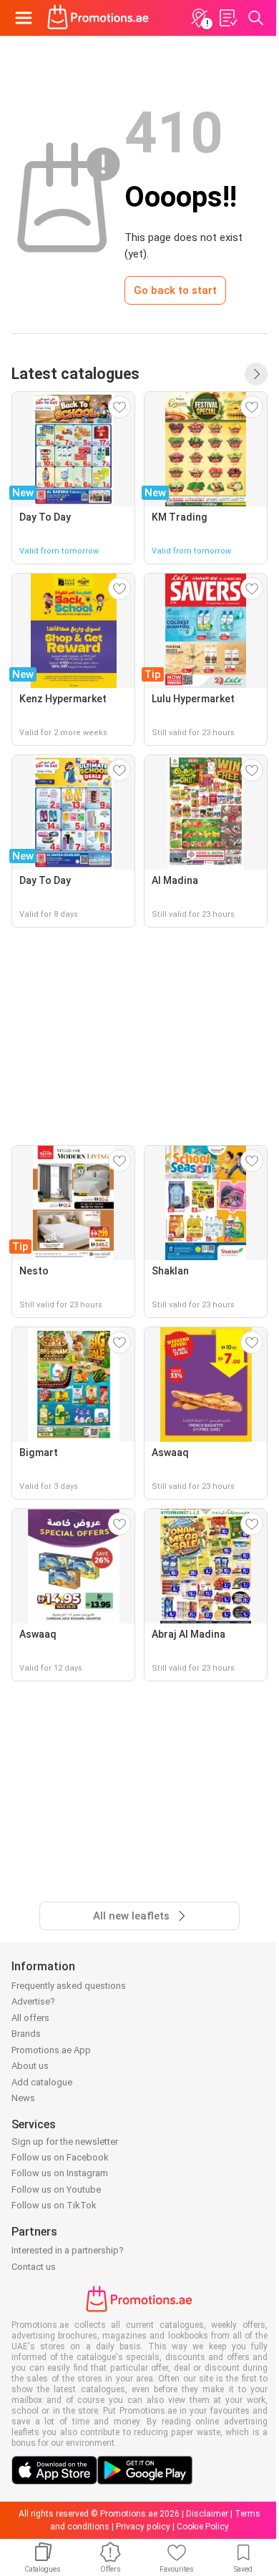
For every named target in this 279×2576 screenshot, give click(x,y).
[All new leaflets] (256, 374)
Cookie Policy (203, 2527)
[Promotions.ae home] (98, 18)
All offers (30, 2018)
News (23, 2098)
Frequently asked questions (69, 1986)
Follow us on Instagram (60, 2173)
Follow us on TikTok (54, 2205)
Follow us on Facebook (60, 2157)
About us (30, 2066)
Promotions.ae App (51, 2050)
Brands (26, 2034)
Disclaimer (207, 2514)
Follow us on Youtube (56, 2189)
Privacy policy (143, 2527)
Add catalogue (42, 2082)
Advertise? (33, 2001)
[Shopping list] (227, 18)
